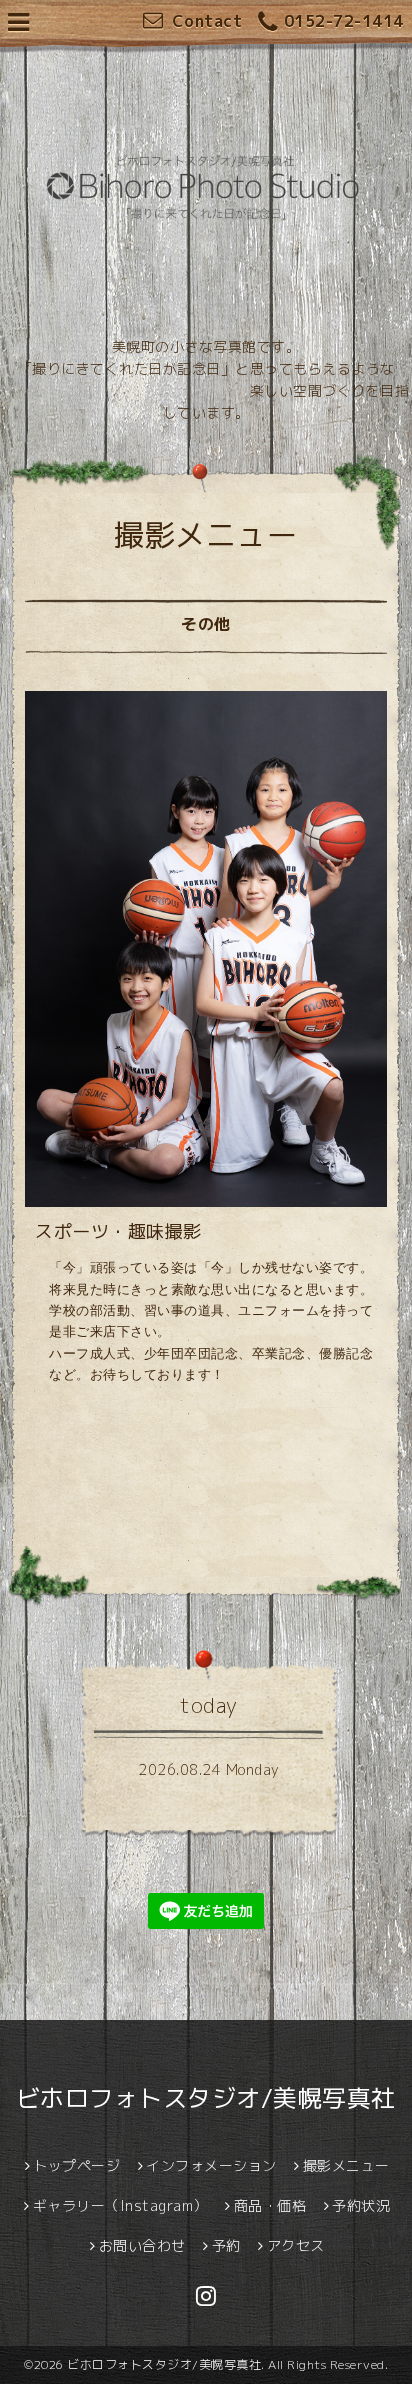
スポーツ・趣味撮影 (118, 1231)
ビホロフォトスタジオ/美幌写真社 (206, 2098)
